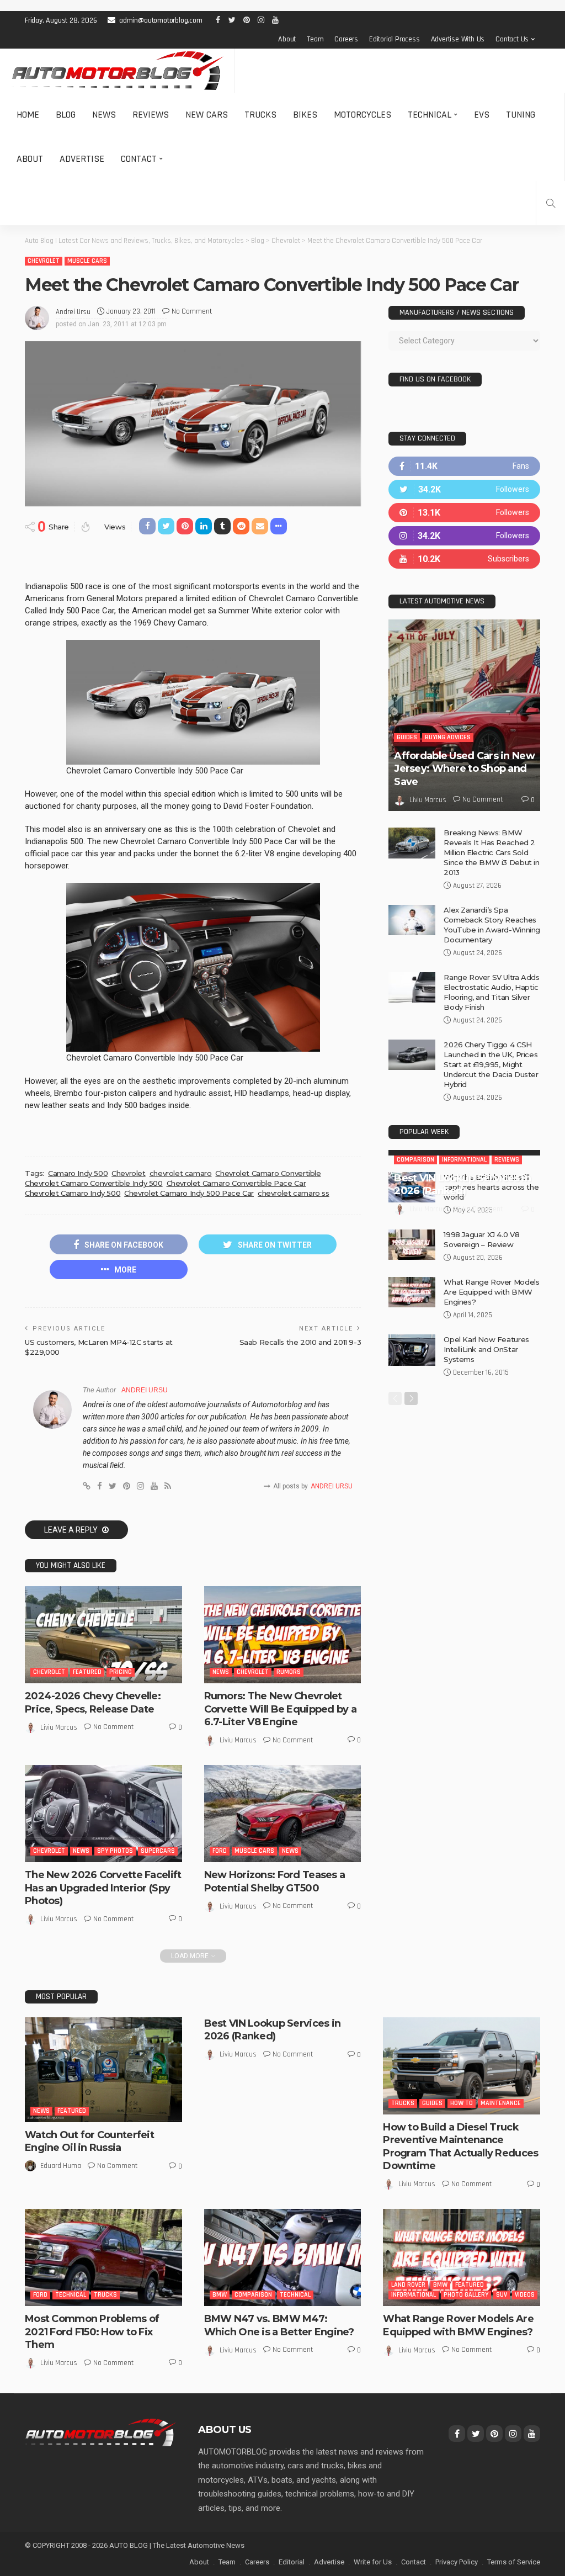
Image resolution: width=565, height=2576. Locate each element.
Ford (220, 1851)
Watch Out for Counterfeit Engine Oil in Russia (89, 2141)
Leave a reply (72, 1530)
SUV (502, 2295)
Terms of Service (514, 2562)
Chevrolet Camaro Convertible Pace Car (236, 1183)
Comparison (415, 1199)
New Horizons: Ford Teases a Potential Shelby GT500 (275, 1881)
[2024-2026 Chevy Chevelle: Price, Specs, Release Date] (103, 1635)
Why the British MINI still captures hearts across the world (491, 1292)
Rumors (289, 1672)
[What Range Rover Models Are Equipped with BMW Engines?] (412, 1397)
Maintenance (501, 2103)
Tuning (521, 115)
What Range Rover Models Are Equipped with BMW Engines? (491, 1397)
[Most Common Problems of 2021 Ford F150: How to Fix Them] (103, 2257)
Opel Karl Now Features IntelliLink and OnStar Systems (486, 1454)
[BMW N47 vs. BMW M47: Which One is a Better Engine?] (283, 2257)
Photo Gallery (466, 2295)
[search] (551, 203)
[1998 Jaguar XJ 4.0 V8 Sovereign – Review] (412, 1350)
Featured (87, 1672)
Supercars (158, 1851)
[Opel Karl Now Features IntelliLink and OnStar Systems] (412, 1455)
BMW (220, 2295)
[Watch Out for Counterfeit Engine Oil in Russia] (103, 2070)
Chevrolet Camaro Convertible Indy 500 (94, 1183)
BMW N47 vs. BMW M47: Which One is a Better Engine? (279, 2325)
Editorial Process (395, 39)
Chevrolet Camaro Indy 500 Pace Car (189, 1193)
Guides (407, 737)
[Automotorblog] (117, 71)
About (287, 39)
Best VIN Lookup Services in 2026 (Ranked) (462, 1224)
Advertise (82, 159)
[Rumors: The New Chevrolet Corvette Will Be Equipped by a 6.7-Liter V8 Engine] (283, 1635)
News (104, 115)
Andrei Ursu (73, 312)
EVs (482, 115)
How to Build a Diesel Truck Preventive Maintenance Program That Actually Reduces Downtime (460, 2146)
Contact (139, 159)
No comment (192, 311)
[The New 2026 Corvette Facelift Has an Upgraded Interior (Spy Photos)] (103, 1814)
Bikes (305, 115)
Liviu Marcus (59, 1727)
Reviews (151, 115)
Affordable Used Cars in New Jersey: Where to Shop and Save (464, 769)
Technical (430, 115)
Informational (464, 1199)
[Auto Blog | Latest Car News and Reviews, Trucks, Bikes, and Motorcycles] (100, 2432)
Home (28, 115)
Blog (66, 115)
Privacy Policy (457, 2562)
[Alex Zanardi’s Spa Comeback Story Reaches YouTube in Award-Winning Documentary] (412, 920)
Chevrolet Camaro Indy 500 (73, 1193)
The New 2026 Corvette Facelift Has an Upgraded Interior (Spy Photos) (103, 1888)
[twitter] (464, 489)
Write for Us (373, 2562)
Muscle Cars (87, 261)
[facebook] (464, 466)
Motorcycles (363, 115)
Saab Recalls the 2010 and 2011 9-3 (300, 1342)
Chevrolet (44, 261)
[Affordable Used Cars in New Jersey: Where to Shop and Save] (464, 715)
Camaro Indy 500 (78, 1173)
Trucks (260, 115)
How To (462, 2103)
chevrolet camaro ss (294, 1193)
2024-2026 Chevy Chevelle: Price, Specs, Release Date (93, 1702)
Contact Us (512, 39)
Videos (525, 2295)
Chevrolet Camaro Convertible (268, 1173)
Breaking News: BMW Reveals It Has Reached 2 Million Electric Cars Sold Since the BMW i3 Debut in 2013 (491, 852)
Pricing (121, 1672)
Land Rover (408, 2285)
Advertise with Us (458, 39)
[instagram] (464, 536)
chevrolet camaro (181, 1173)
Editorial (292, 2562)
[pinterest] (464, 513)
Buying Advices (448, 737)
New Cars (207, 115)
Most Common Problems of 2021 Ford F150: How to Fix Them (92, 2332)
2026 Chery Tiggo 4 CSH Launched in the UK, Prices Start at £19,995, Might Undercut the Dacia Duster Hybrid (491, 1064)
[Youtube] (464, 559)
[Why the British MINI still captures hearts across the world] (412, 1292)
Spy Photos (115, 1851)
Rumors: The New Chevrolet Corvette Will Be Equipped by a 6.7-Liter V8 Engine (280, 1709)
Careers (346, 39)
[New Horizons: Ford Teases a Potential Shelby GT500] (283, 1814)
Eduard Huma (61, 2166)
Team (315, 39)
